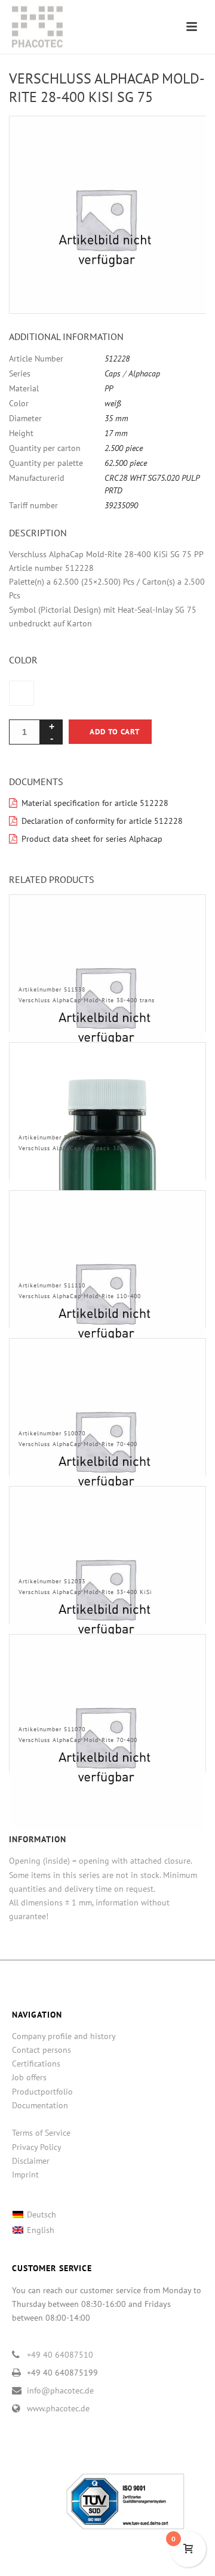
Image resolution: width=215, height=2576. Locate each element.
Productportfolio (42, 2092)
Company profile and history (64, 2036)
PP (109, 388)
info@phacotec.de (60, 2390)
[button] (183, 139)
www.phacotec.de (58, 2408)
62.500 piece (126, 463)
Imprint (25, 2175)
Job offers (29, 2077)
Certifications (36, 2064)
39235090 (121, 505)
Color (23, 660)
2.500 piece (124, 448)
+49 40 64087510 (60, 2355)
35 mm (116, 418)
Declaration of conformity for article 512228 (102, 821)
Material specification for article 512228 (95, 803)
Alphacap (144, 373)
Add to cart (115, 732)
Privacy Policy (37, 2147)
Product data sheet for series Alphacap (92, 839)
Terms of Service (41, 2133)
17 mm (116, 433)
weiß (113, 403)
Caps (113, 373)
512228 (117, 359)
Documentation (40, 2105)
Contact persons (42, 2050)
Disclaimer (31, 2161)
